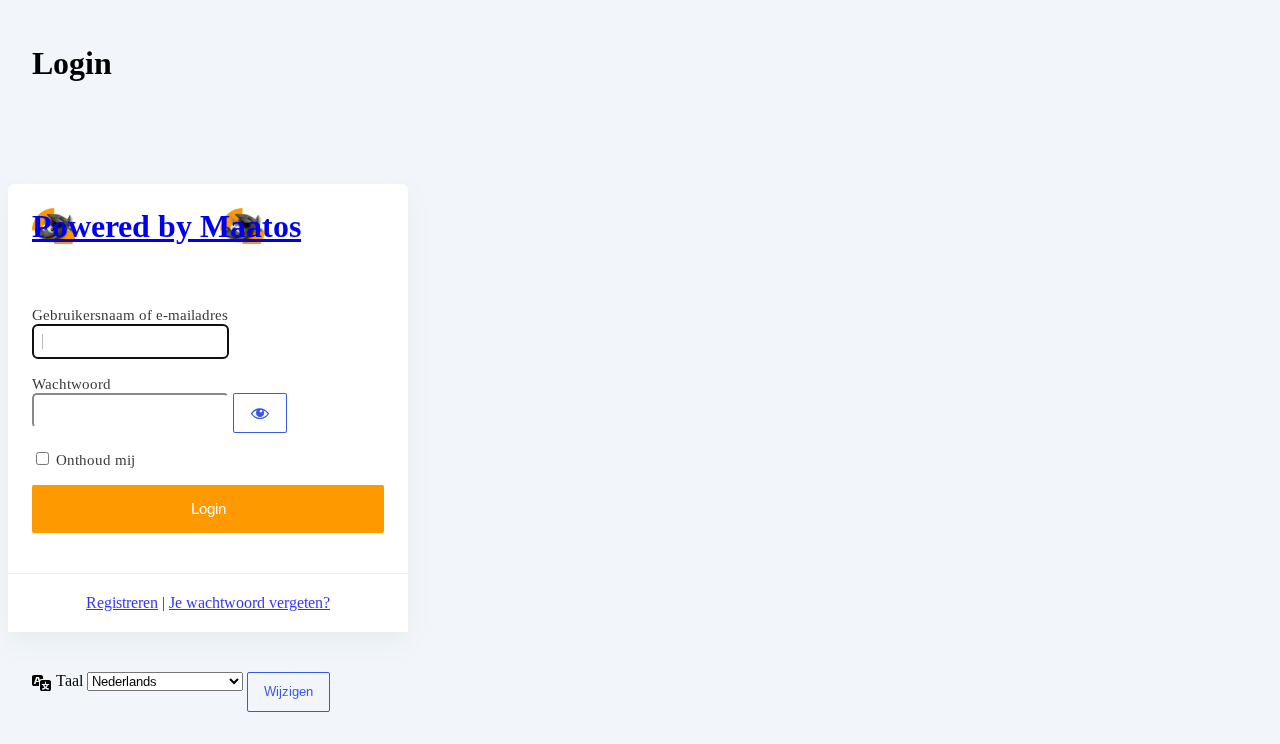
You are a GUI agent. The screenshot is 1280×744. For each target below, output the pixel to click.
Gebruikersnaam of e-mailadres (130, 315)
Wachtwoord (71, 384)
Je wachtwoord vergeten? (249, 602)
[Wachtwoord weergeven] (260, 413)
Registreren (122, 602)
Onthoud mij (95, 460)
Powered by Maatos (166, 226)
